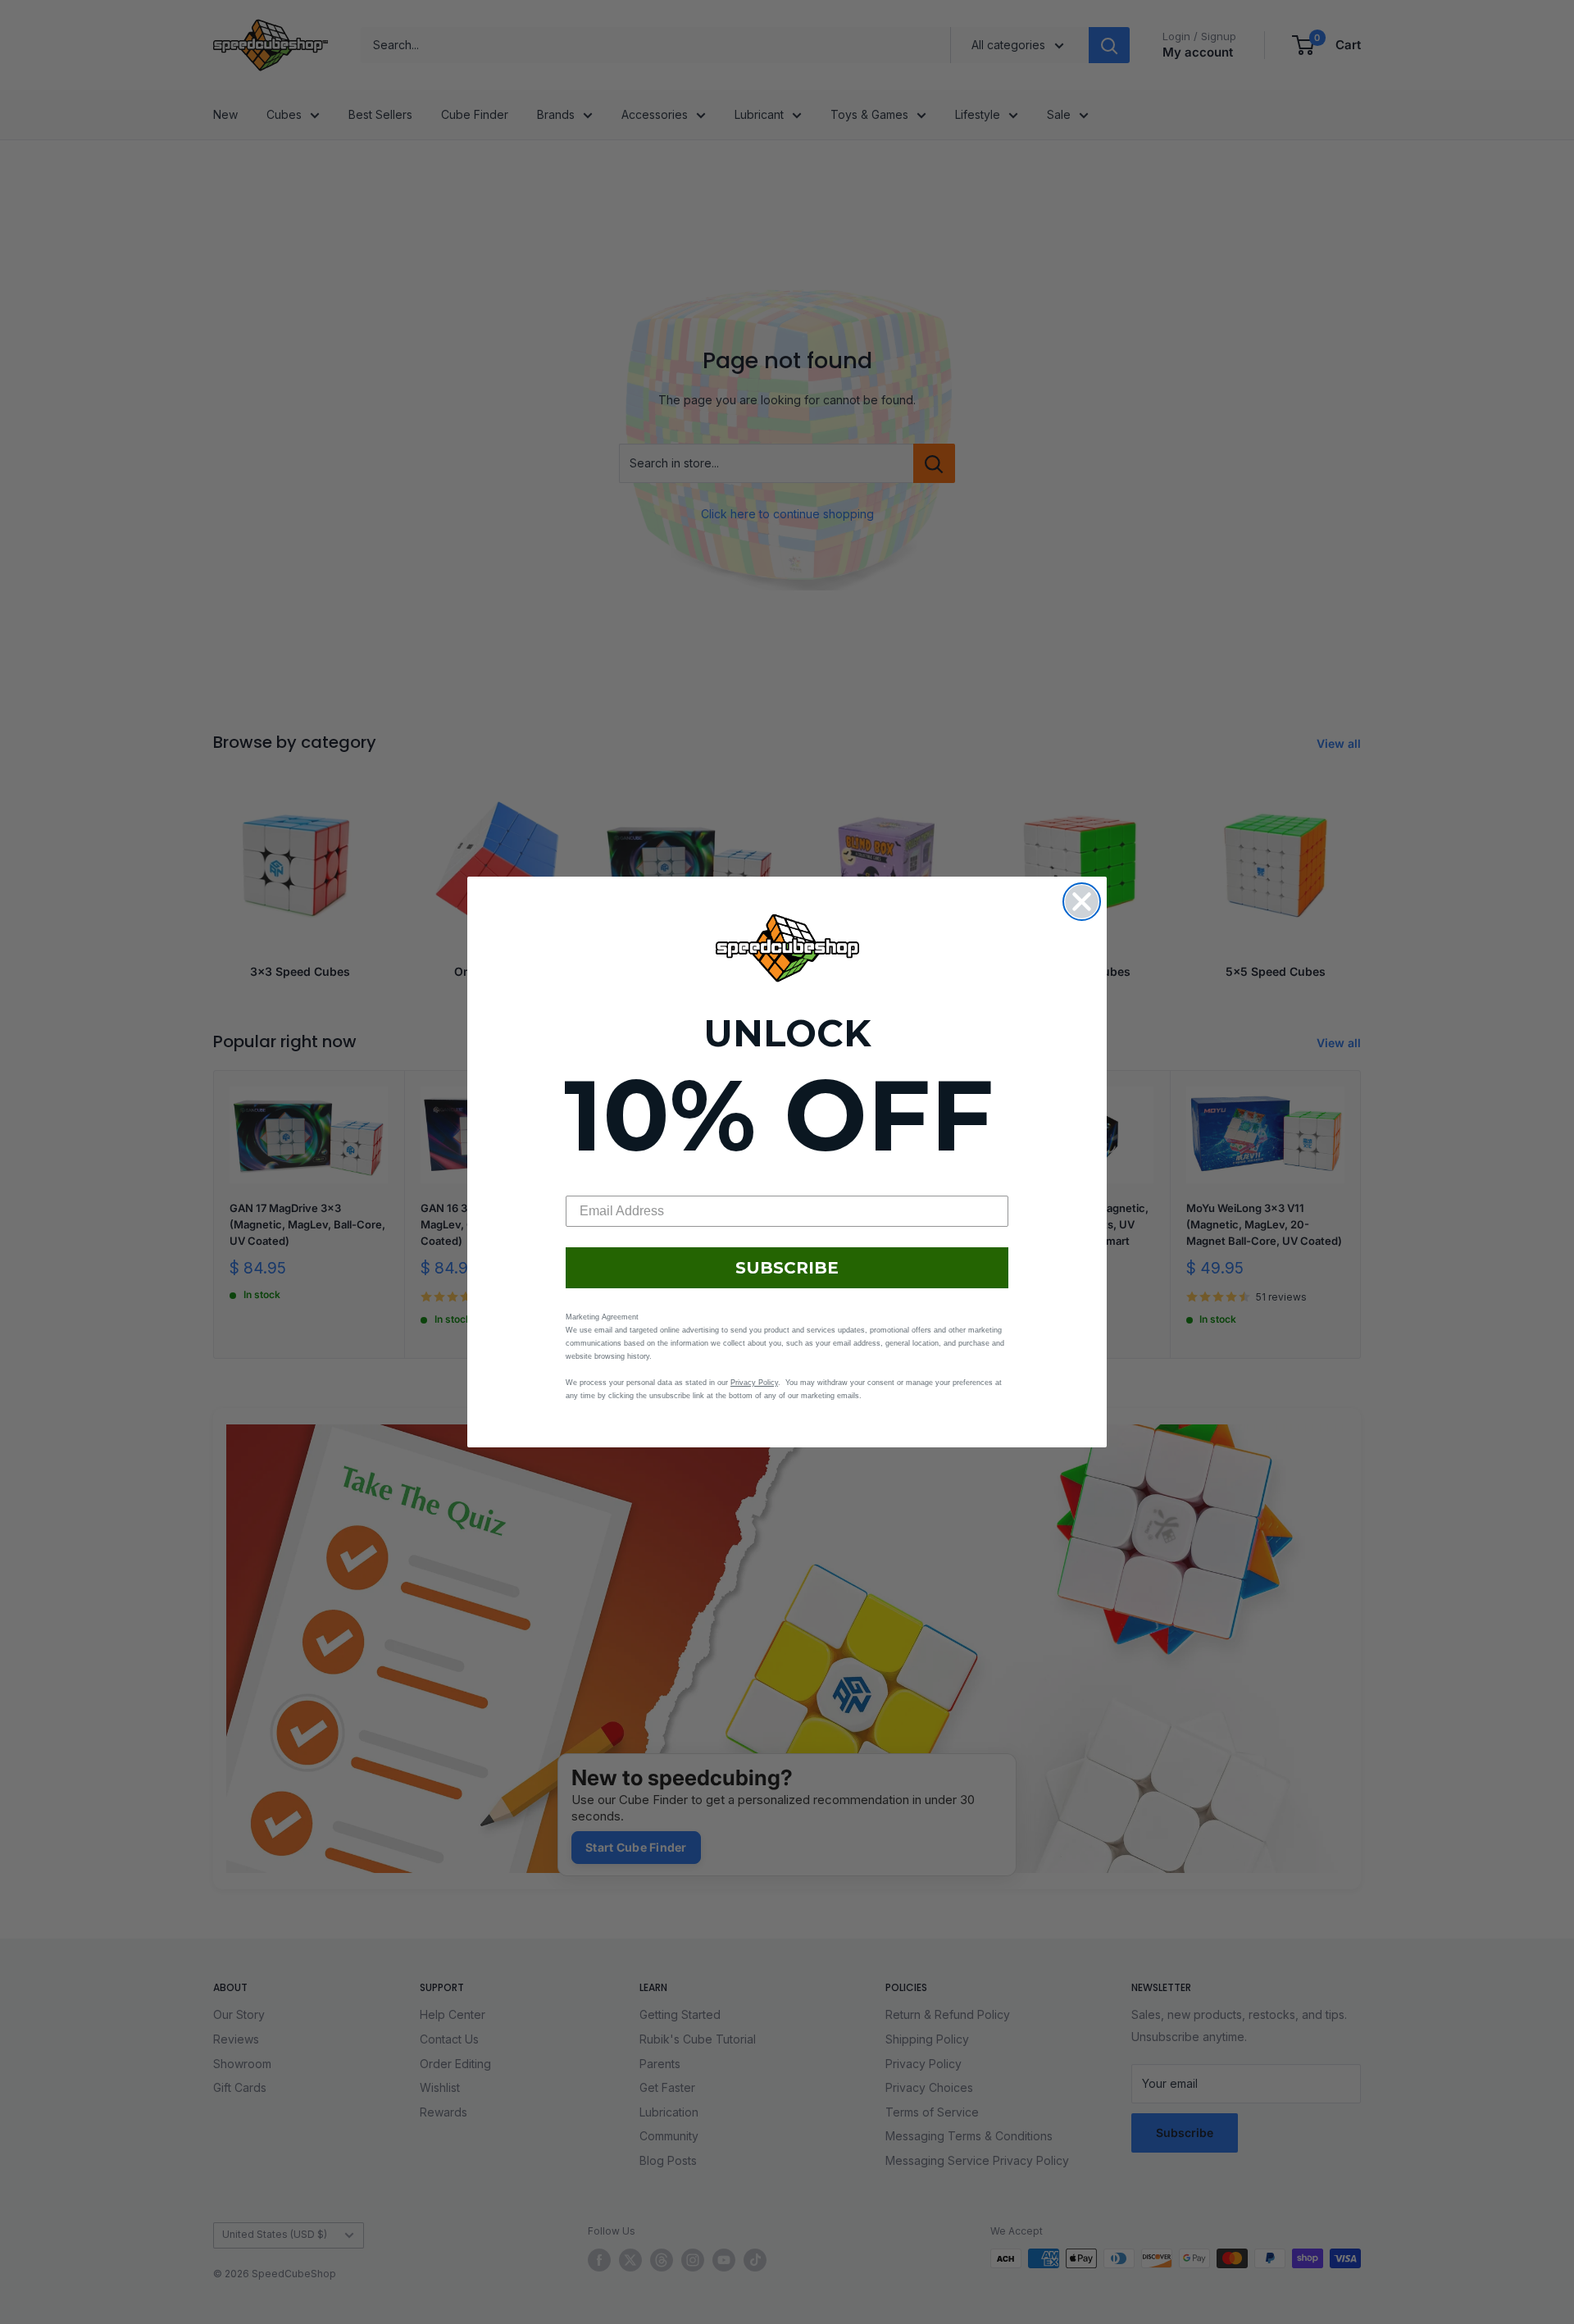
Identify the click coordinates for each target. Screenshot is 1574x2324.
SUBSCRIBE (787, 1268)
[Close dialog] (1082, 902)
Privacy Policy (754, 1383)
